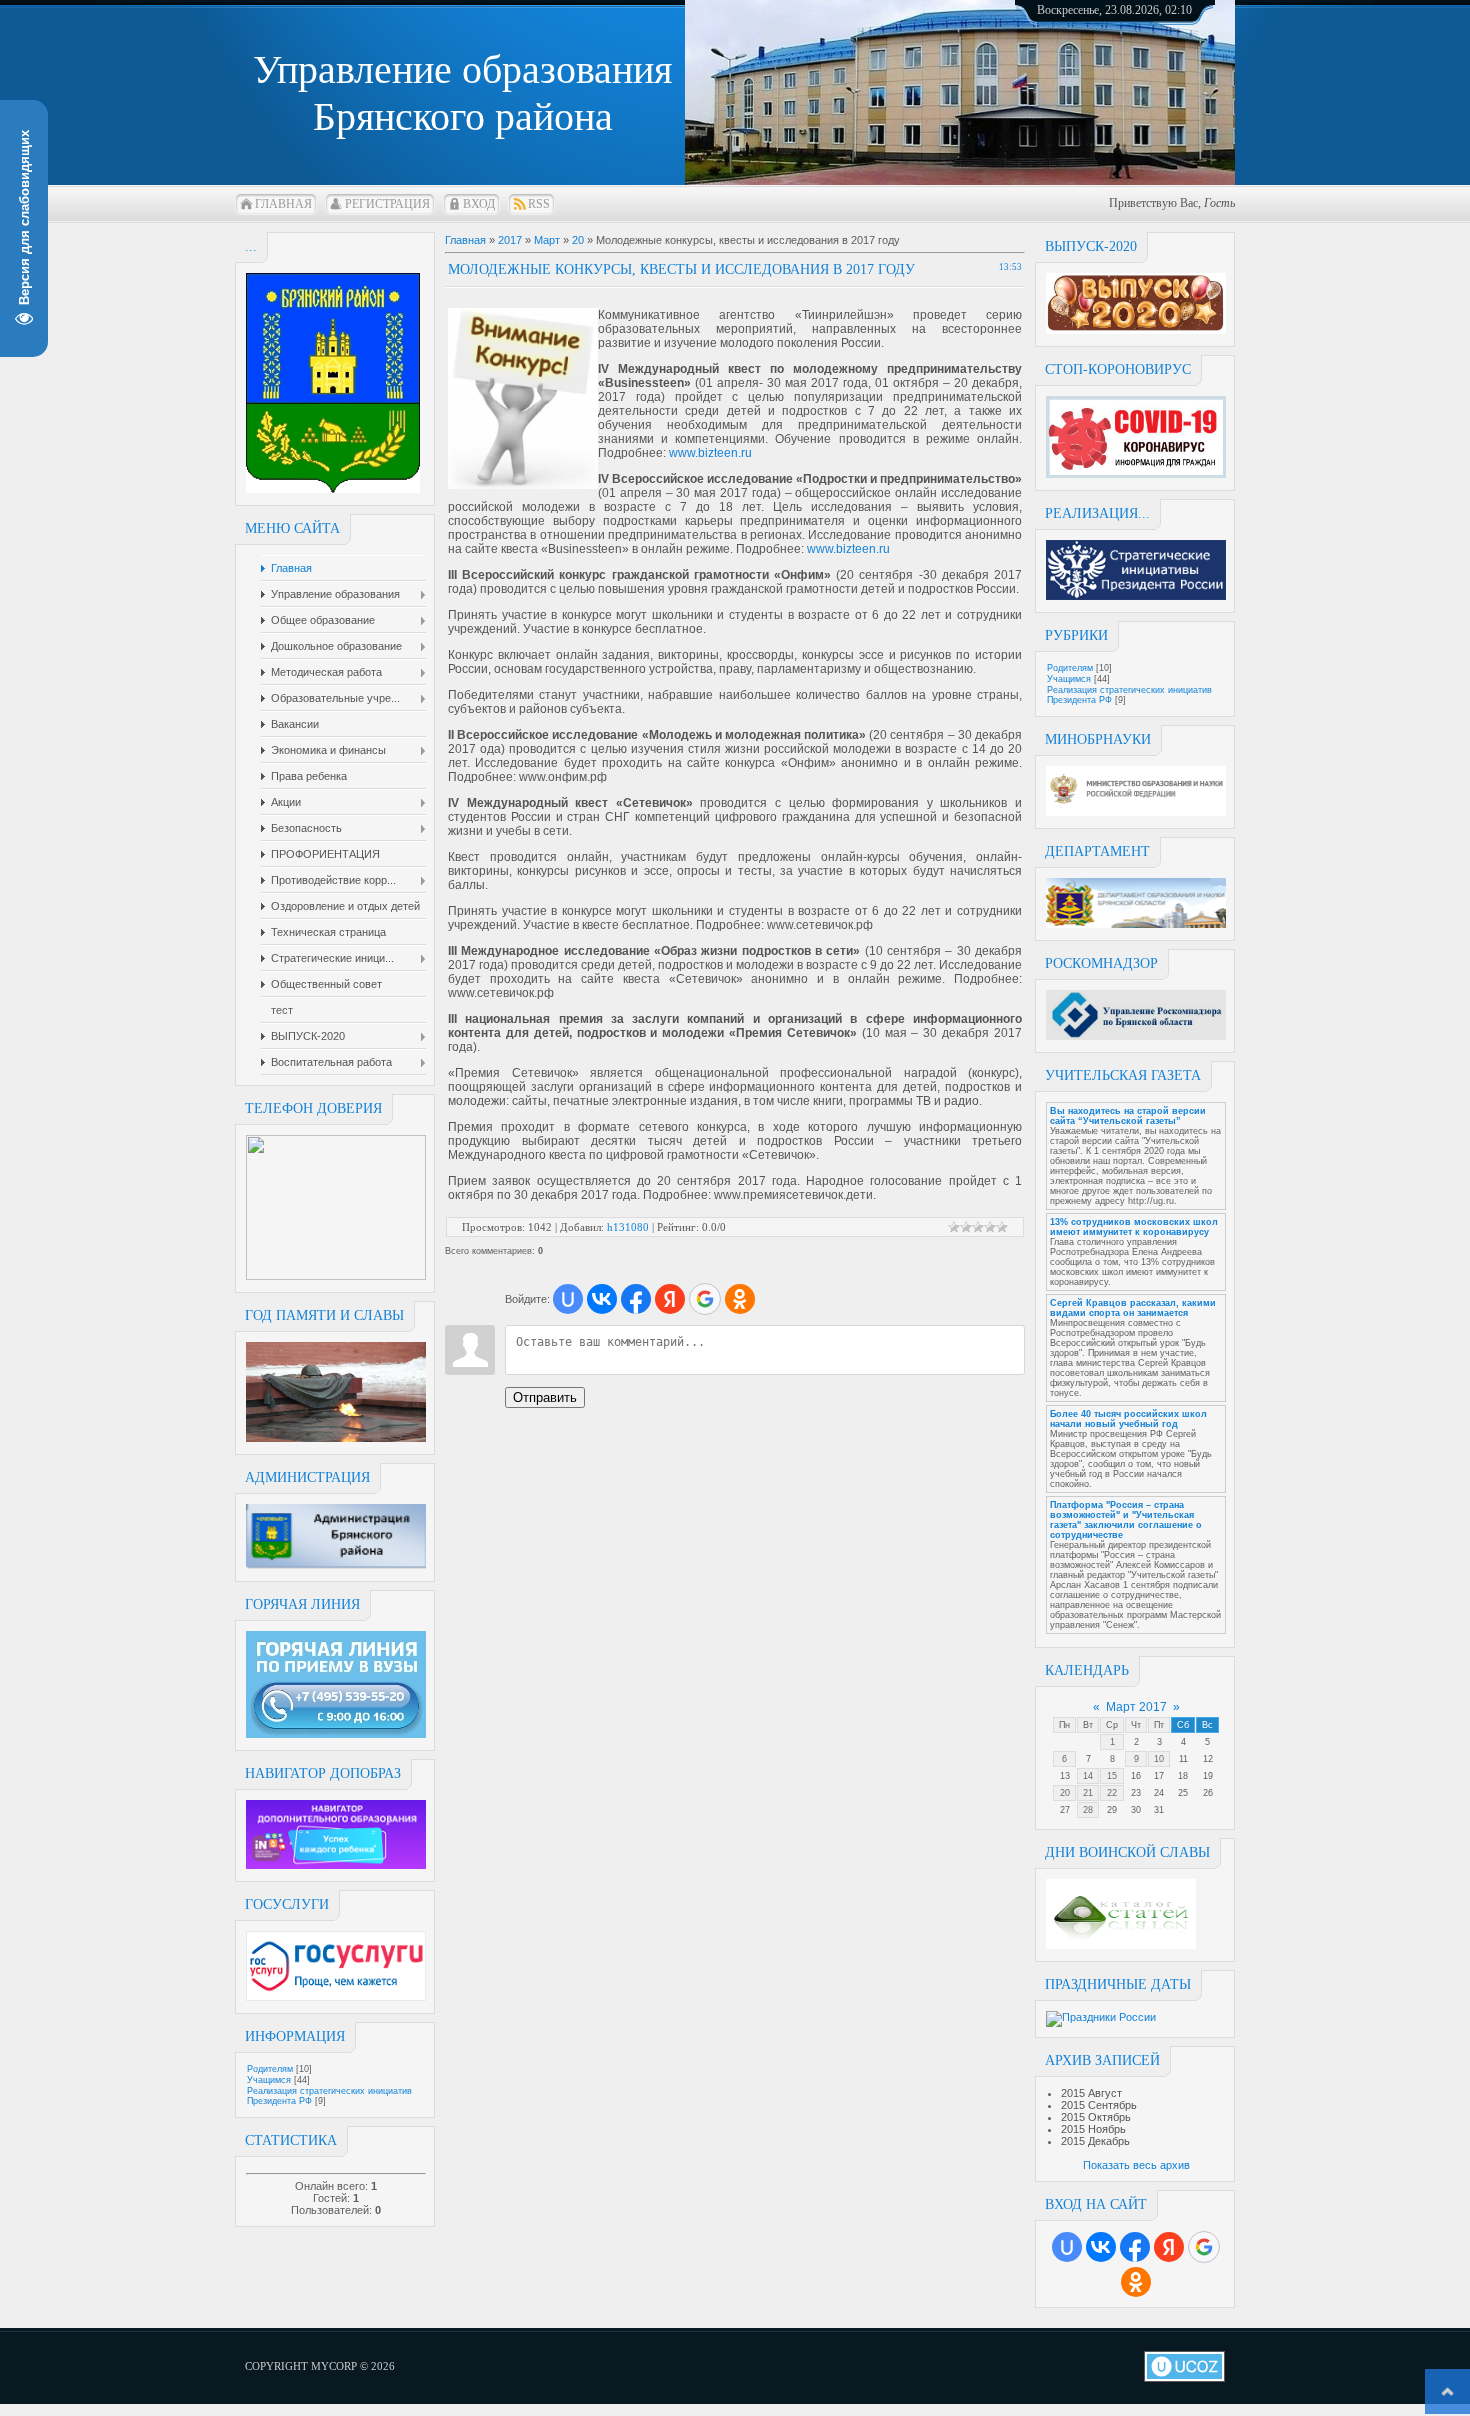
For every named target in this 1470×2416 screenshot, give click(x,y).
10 (1159, 1759)
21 (1088, 1793)
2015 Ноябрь (1093, 2129)
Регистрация (387, 204)
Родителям (270, 2069)
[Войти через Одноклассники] (1136, 2282)
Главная (283, 204)
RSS (539, 204)
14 (1088, 1776)
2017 (510, 240)
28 (1088, 1810)
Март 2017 (1136, 1707)
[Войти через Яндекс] (1169, 2247)
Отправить (545, 1397)
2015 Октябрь (1096, 2117)
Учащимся (269, 2080)
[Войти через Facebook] (1135, 2247)
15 (1112, 1776)
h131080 (628, 1227)
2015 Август (1091, 2093)
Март (547, 240)
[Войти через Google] (1204, 2247)
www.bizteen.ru (710, 453)
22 (1112, 1793)
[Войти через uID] (1067, 2247)
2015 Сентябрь (1099, 2105)
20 (1065, 1793)
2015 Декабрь (1095, 2141)
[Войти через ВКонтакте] (1101, 2247)
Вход (479, 204)
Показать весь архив (1136, 2165)
